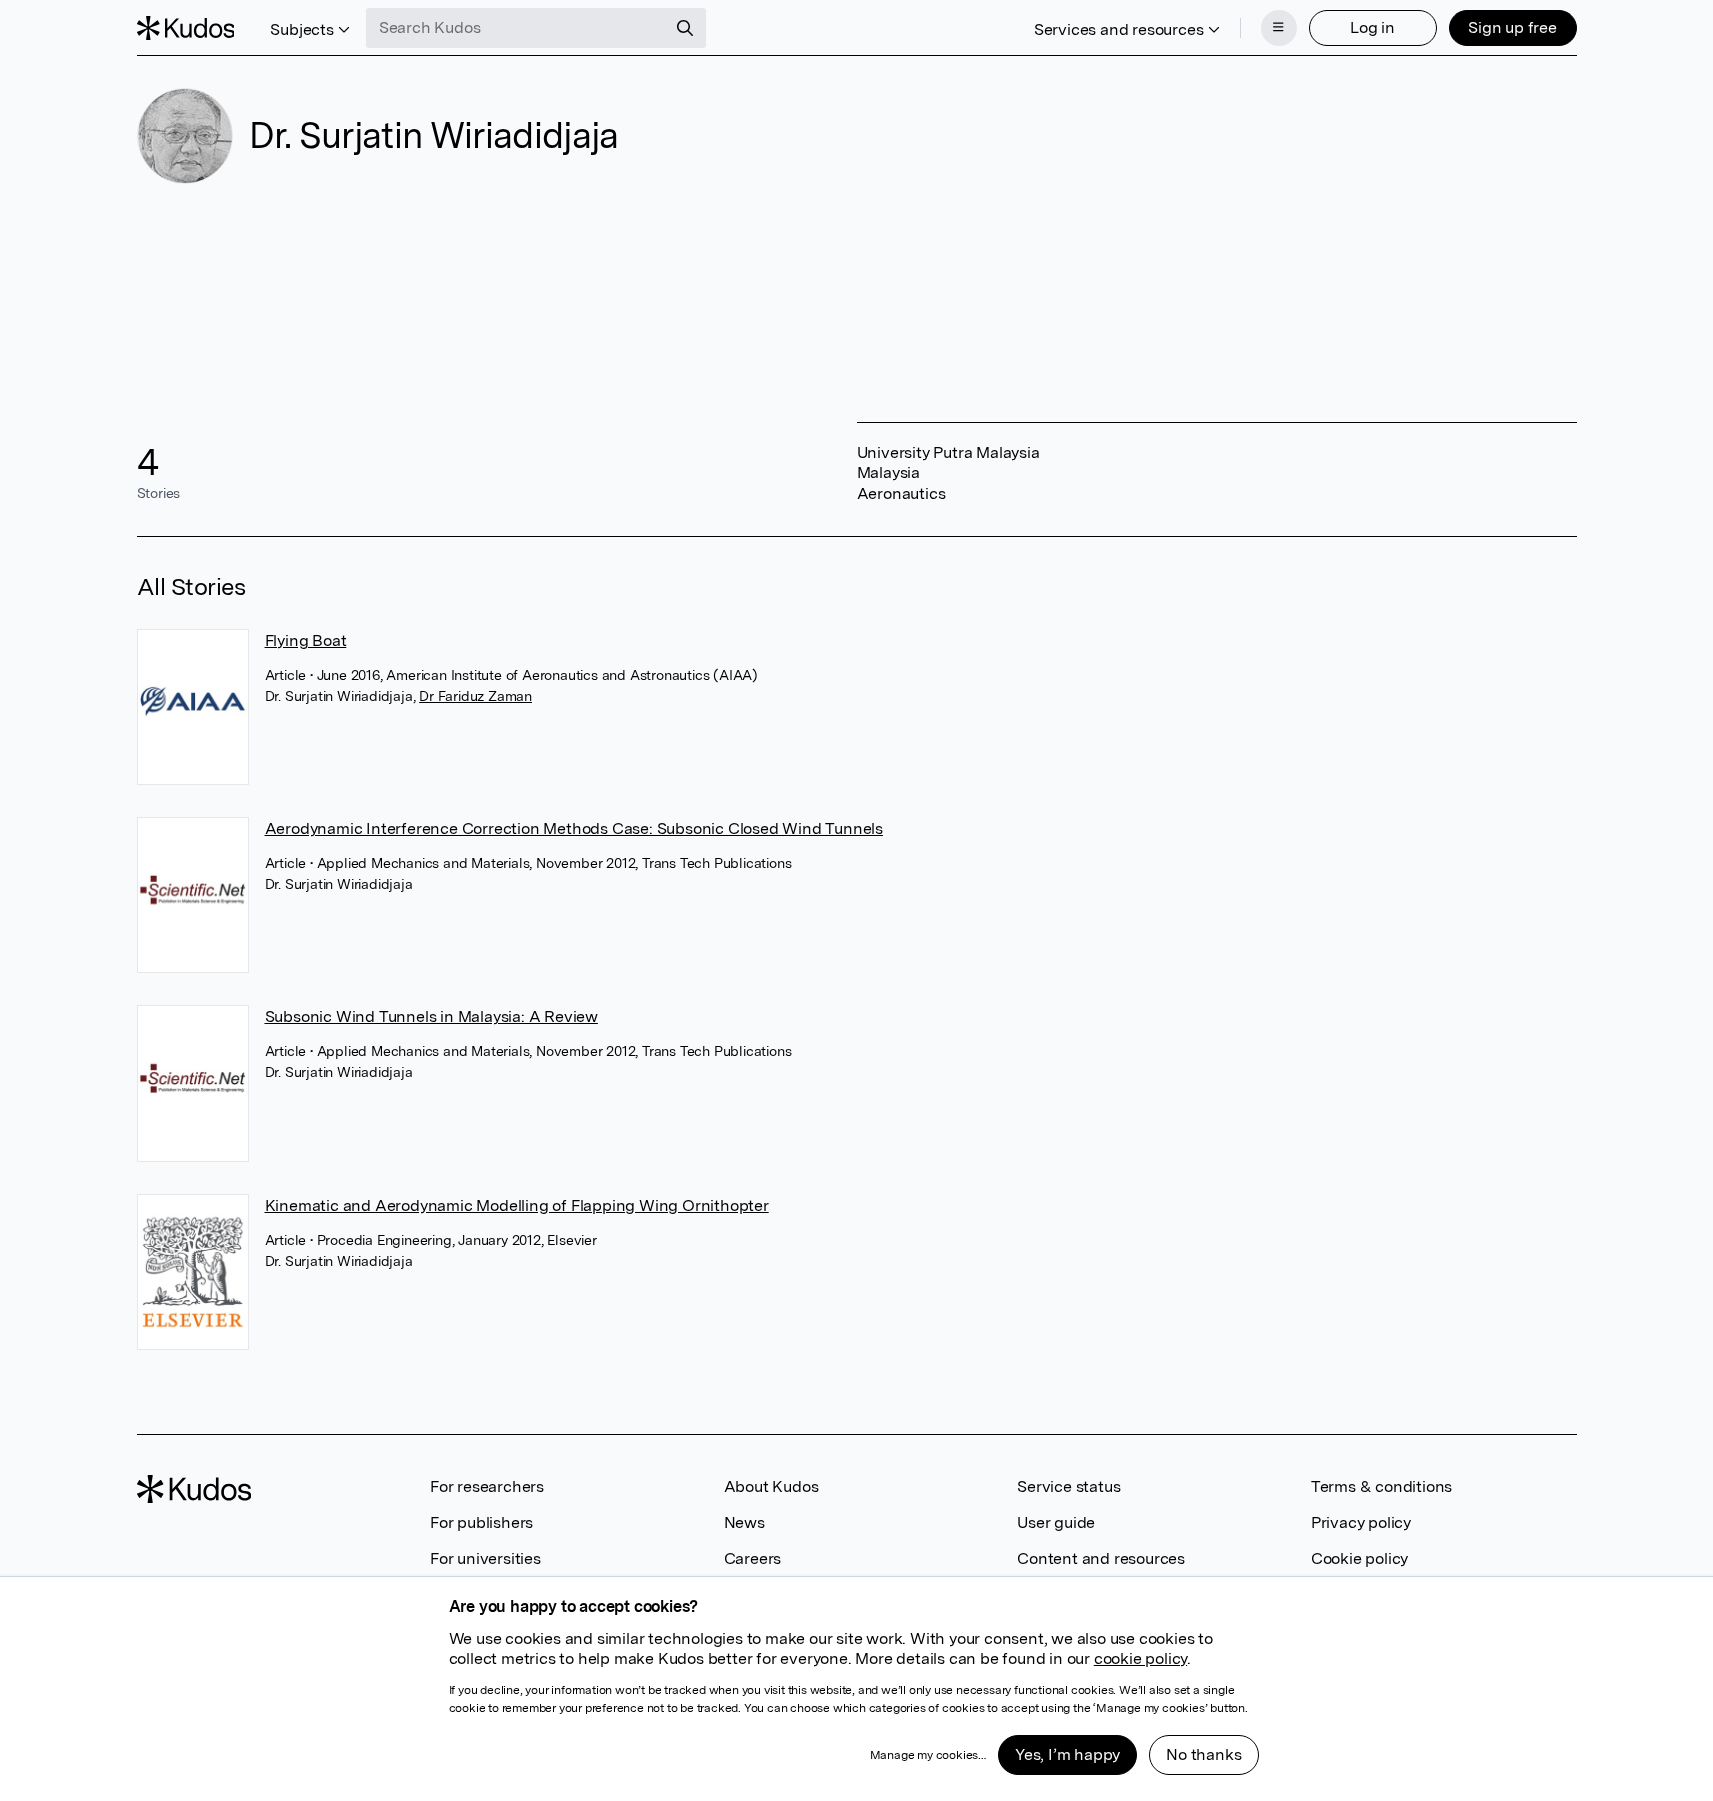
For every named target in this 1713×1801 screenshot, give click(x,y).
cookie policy (1140, 1658)
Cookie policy (1359, 1558)
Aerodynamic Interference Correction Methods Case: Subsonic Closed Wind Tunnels (574, 828)
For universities (485, 1558)
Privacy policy (1361, 1522)
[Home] (186, 28)
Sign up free (1512, 27)
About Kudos (771, 1486)
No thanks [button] (1203, 1754)
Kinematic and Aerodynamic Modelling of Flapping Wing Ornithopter (517, 1205)
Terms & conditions (1381, 1486)
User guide (1056, 1522)
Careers (753, 1558)
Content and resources (1101, 1558)
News (744, 1522)
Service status (1068, 1486)
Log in (1372, 27)
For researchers (487, 1486)
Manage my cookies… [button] (928, 1755)
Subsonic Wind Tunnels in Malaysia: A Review (431, 1016)
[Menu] (1279, 28)
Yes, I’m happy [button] (1067, 1754)
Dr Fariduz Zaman (475, 696)
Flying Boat (306, 640)
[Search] (685, 28)
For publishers (481, 1522)
